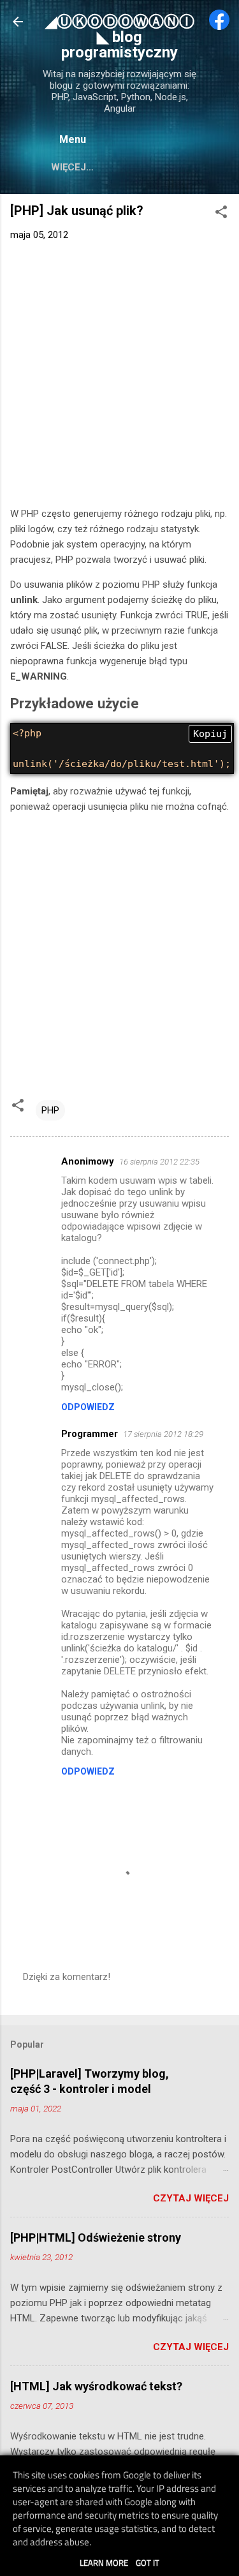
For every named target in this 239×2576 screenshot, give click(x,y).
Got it (148, 2563)
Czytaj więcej (191, 2198)
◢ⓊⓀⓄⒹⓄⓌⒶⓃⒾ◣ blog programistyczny (120, 37)
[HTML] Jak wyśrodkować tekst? (96, 2386)
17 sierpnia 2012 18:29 (163, 1434)
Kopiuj (210, 734)
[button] (221, 214)
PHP (50, 1110)
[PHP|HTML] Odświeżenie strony (96, 2237)
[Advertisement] (119, 377)
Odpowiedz (88, 1407)
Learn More (104, 2563)
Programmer (90, 1434)
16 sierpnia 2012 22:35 (159, 1162)
